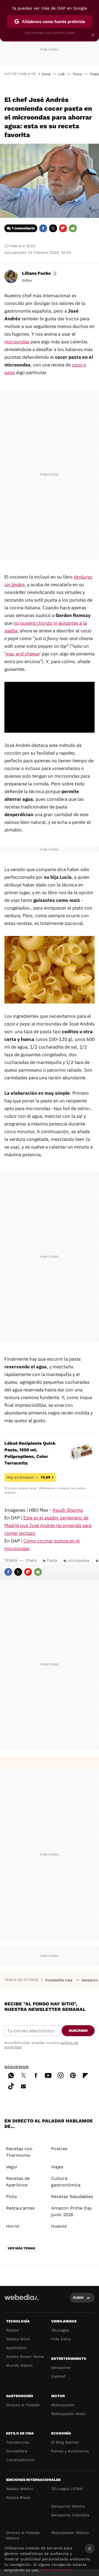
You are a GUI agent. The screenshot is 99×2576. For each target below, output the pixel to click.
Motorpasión (63, 2405)
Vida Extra (61, 2339)
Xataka (12, 2330)
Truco (77, 74)
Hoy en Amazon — (30, 1477)
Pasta (52, 1560)
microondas (17, 342)
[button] (39, 273)
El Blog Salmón (65, 2442)
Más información (57, 2570)
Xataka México (20, 2489)
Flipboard (63, 228)
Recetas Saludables (72, 2196)
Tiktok (11, 2085)
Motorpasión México (70, 2533)
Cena (46, 74)
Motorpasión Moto (68, 2414)
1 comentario (23, 228)
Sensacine (61, 2367)
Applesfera (16, 2348)
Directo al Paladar (23, 2405)
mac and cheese (23, 654)
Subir (78, 2298)
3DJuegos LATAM (67, 2489)
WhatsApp (11, 2075)
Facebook (43, 228)
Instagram (61, 2075)
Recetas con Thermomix (19, 2152)
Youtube (48, 2075)
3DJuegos (60, 2330)
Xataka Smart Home (25, 2357)
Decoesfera (17, 2451)
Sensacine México (68, 2506)
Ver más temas (21, 2248)
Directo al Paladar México (23, 2535)
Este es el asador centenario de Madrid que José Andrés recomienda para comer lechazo (48, 1525)
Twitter (53, 228)
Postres (59, 2149)
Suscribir (78, 2031)
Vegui (12, 2167)
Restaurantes (20, 2208)
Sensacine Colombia (70, 2515)
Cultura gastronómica (66, 2182)
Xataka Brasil (18, 2497)
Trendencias (17, 2442)
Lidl (61, 74)
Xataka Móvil (18, 2339)
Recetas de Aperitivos (18, 2182)
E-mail (73, 228)
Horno (13, 2226)
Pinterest (73, 2075)
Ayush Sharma (68, 1510)
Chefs (31, 1560)
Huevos (59, 2226)
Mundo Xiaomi (19, 2365)
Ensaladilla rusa (59, 1980)
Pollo (12, 2196)
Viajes (57, 2167)
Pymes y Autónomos (70, 2451)
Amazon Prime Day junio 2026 (71, 2211)
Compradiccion (20, 2460)
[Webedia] (21, 2301)
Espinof (58, 2376)
